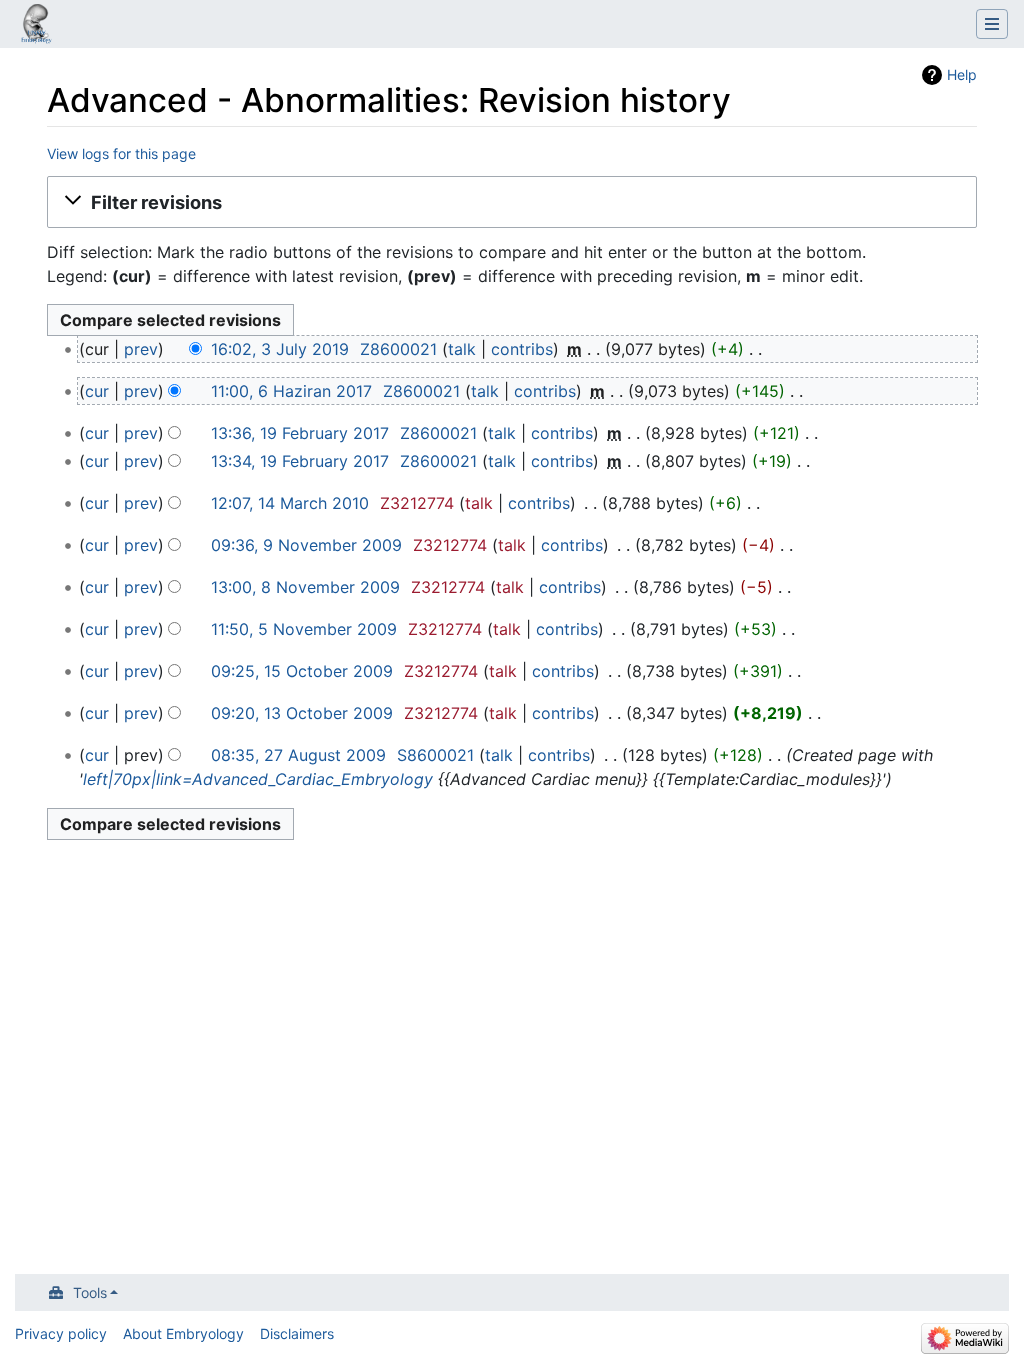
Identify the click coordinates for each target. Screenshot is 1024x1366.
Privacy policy (61, 1333)
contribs (522, 349)
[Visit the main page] (36, 26)
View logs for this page (121, 153)
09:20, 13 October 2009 (302, 713)
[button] (512, 202)
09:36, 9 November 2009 (306, 545)
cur (97, 391)
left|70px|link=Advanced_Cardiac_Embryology (258, 779)
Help (962, 74)
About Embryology (183, 1333)
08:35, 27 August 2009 (298, 755)
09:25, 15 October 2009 (302, 671)
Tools (90, 1292)
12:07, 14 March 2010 (290, 503)
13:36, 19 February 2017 (300, 433)
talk (462, 349)
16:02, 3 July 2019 (280, 349)
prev (141, 349)
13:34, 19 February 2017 (300, 461)
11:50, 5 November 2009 (304, 629)
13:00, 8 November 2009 (305, 587)
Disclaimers (297, 1333)
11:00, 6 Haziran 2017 (291, 391)
